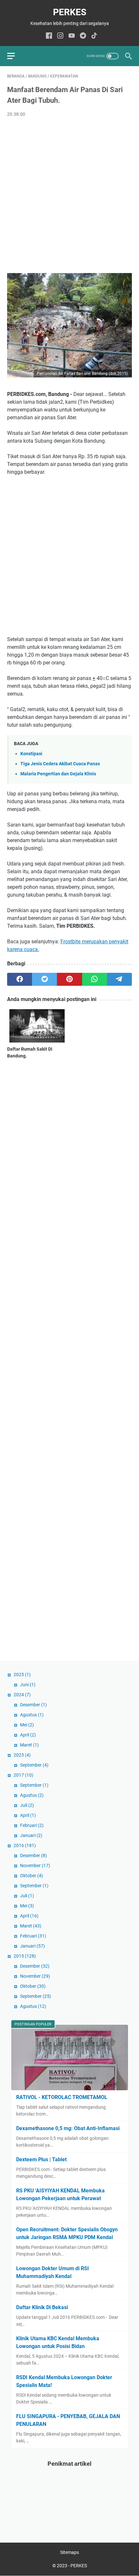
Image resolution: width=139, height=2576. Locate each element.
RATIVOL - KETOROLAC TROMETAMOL (62, 2097)
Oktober (32, 1876)
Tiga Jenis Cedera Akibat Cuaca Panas (60, 764)
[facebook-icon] (49, 36)
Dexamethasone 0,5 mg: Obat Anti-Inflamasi (68, 2128)
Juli (27, 1805)
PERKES (70, 12)
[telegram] (119, 979)
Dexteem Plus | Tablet (41, 2159)
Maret (29, 1745)
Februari (32, 1825)
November (35, 1866)
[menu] (15, 56)
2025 (22, 1675)
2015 (25, 1956)
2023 (22, 1755)
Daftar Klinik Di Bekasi (42, 2307)
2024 (22, 1695)
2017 (23, 1775)
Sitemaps (69, 2552)
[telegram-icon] (83, 36)
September (34, 1765)
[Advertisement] (69, 196)
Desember (33, 1705)
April (28, 1735)
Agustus (32, 1715)
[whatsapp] (95, 979)
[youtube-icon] (72, 36)
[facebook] (20, 979)
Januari (31, 1835)
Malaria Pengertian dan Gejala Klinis (58, 774)
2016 (25, 1845)
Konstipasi (31, 754)
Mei (27, 1725)
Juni (28, 1685)
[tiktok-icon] (94, 36)
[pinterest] (69, 979)
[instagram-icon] (60, 36)
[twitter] (44, 979)
